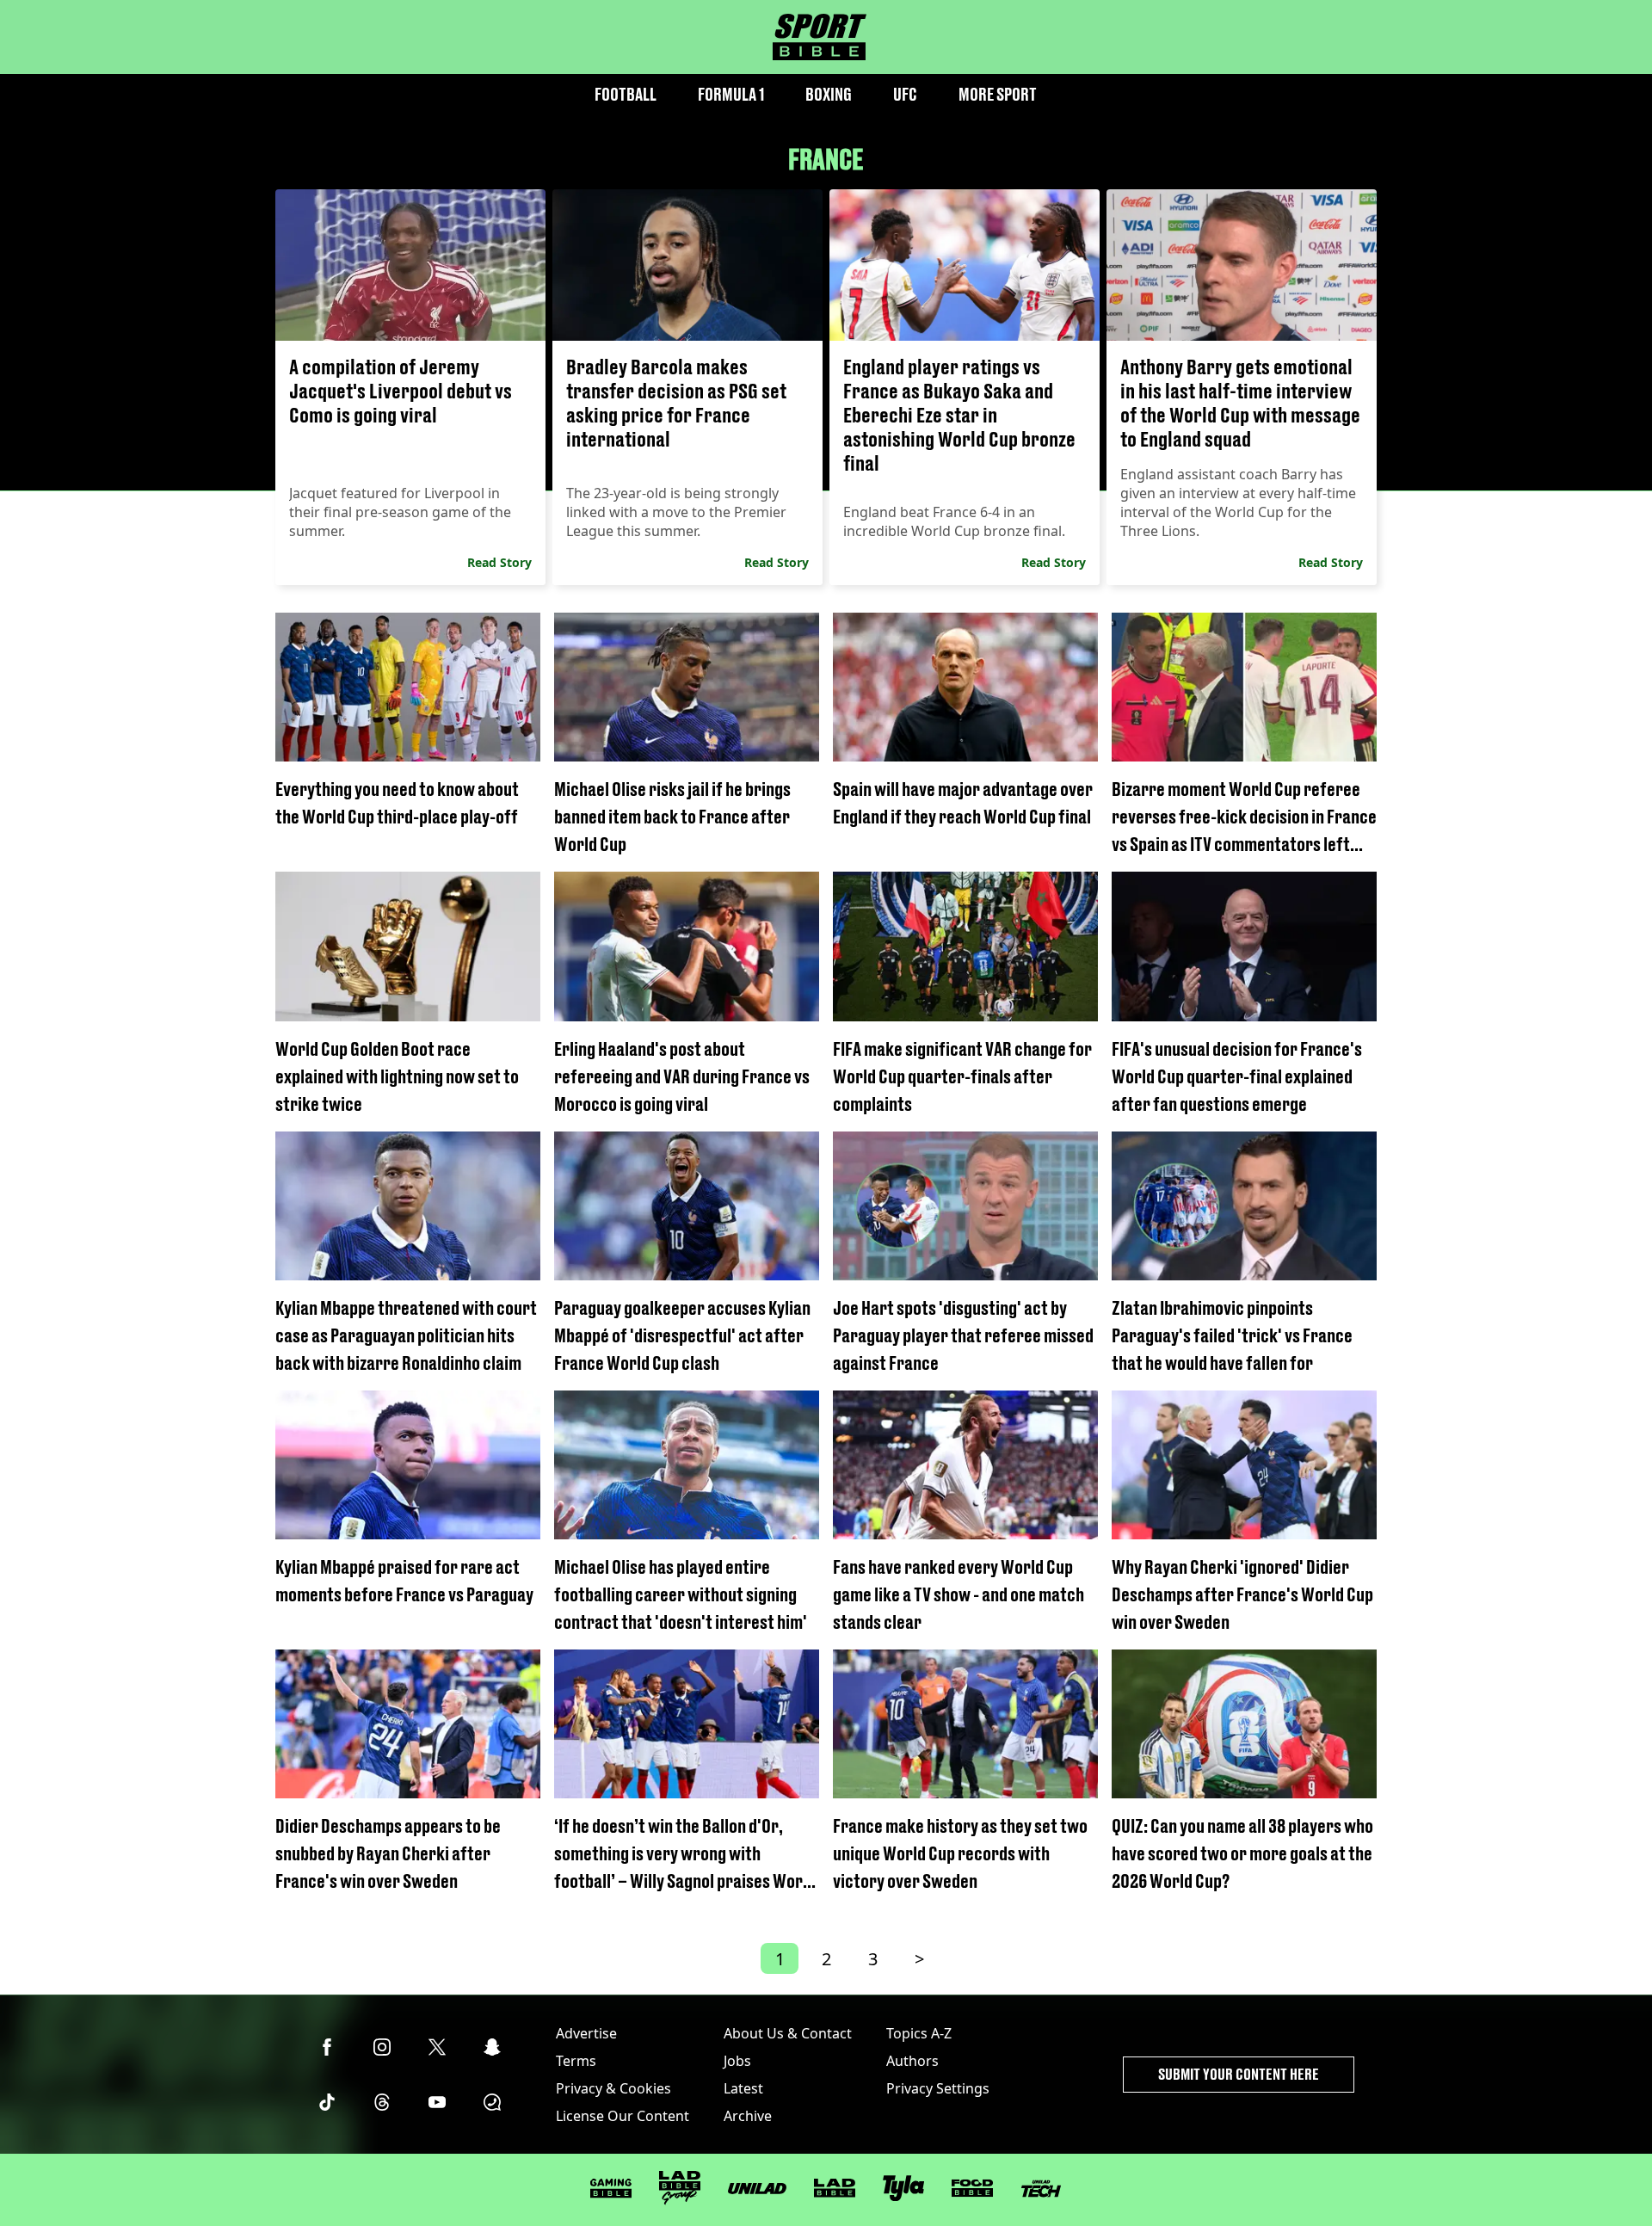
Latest (743, 2088)
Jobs (737, 2061)
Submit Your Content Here (1239, 2074)
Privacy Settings (938, 2088)
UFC (905, 94)
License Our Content (623, 2116)
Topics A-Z (919, 2033)
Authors (912, 2061)
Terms (576, 2061)
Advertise (586, 2033)
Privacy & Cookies (613, 2088)
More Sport (998, 94)
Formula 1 (731, 94)
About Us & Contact (788, 2033)
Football (626, 94)
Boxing (829, 94)
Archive (748, 2116)
